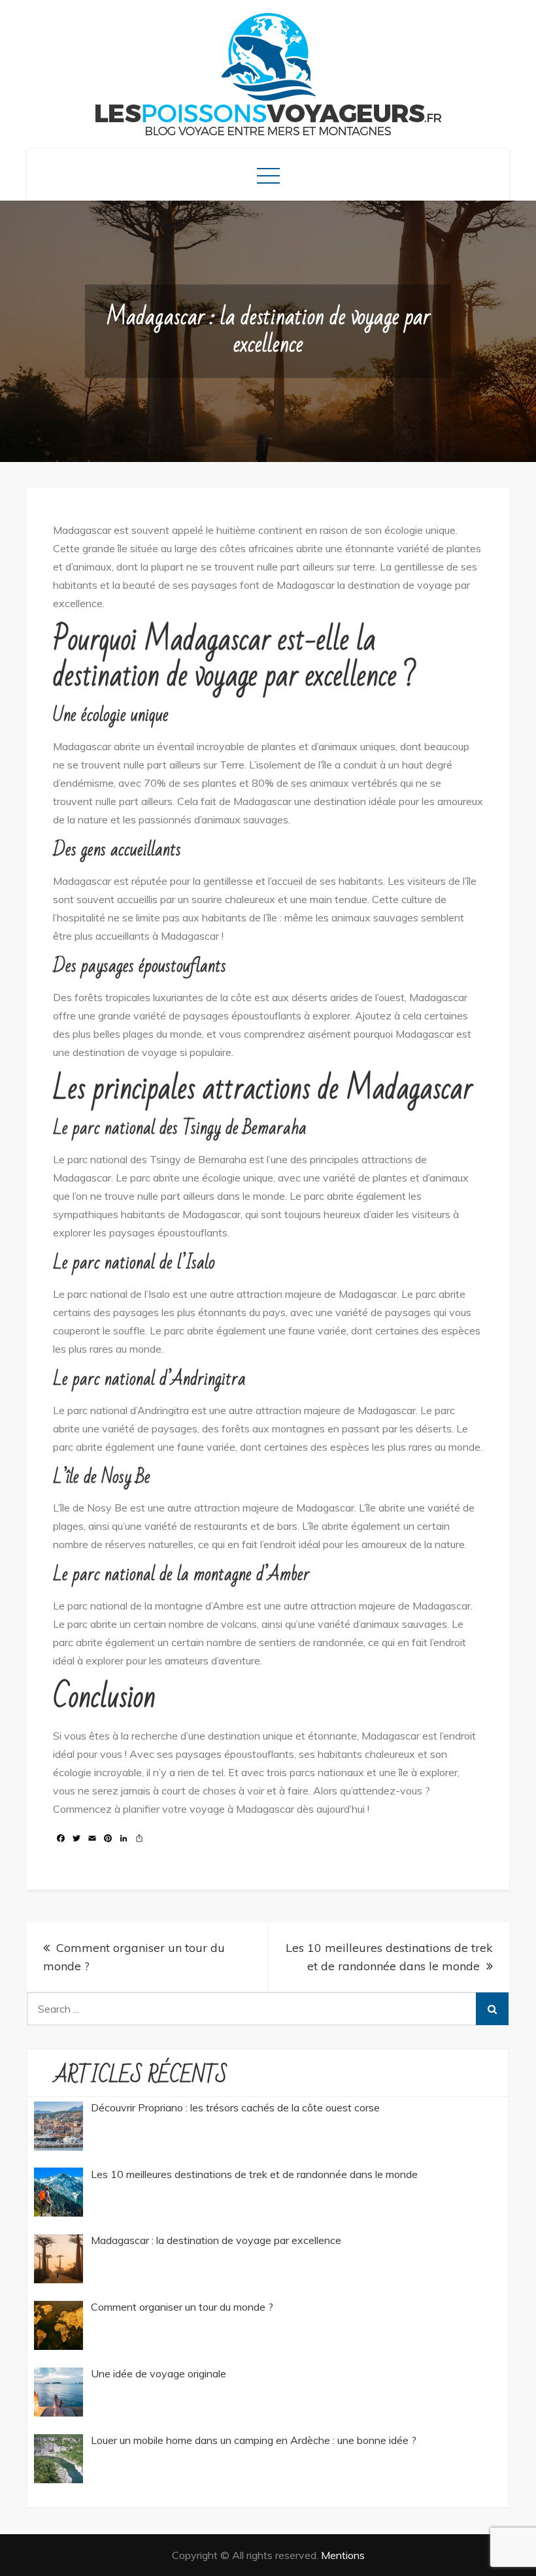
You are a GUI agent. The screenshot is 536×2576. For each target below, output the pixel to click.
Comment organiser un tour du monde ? (134, 1957)
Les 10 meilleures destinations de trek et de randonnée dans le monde (389, 1957)
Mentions (343, 2555)
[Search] (492, 2009)
